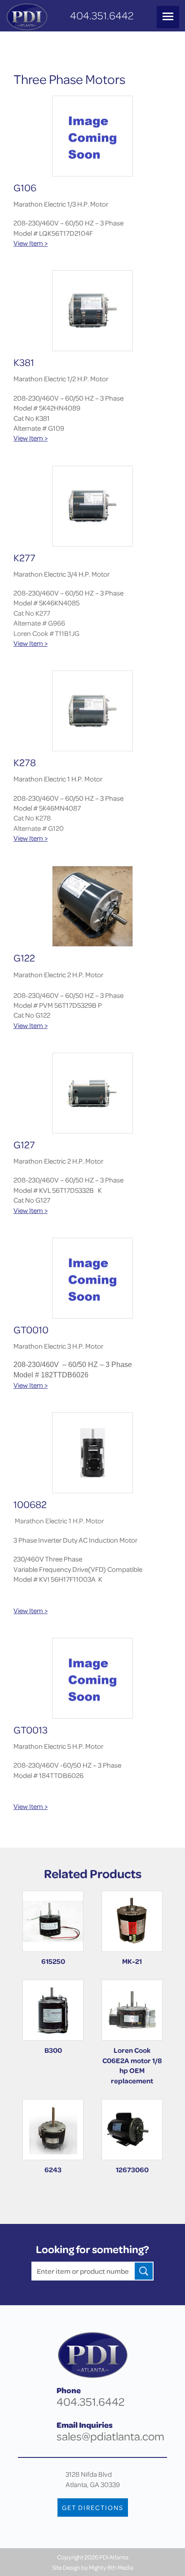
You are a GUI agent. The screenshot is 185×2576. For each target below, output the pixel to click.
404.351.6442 (102, 15)
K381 (24, 362)
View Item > (31, 243)
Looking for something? (92, 2249)
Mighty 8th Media (111, 2567)
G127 (24, 1145)
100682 (30, 1504)
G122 (24, 958)
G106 (25, 187)
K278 (25, 762)
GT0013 (31, 1730)
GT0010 (31, 1330)
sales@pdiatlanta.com (110, 2436)
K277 (24, 558)
